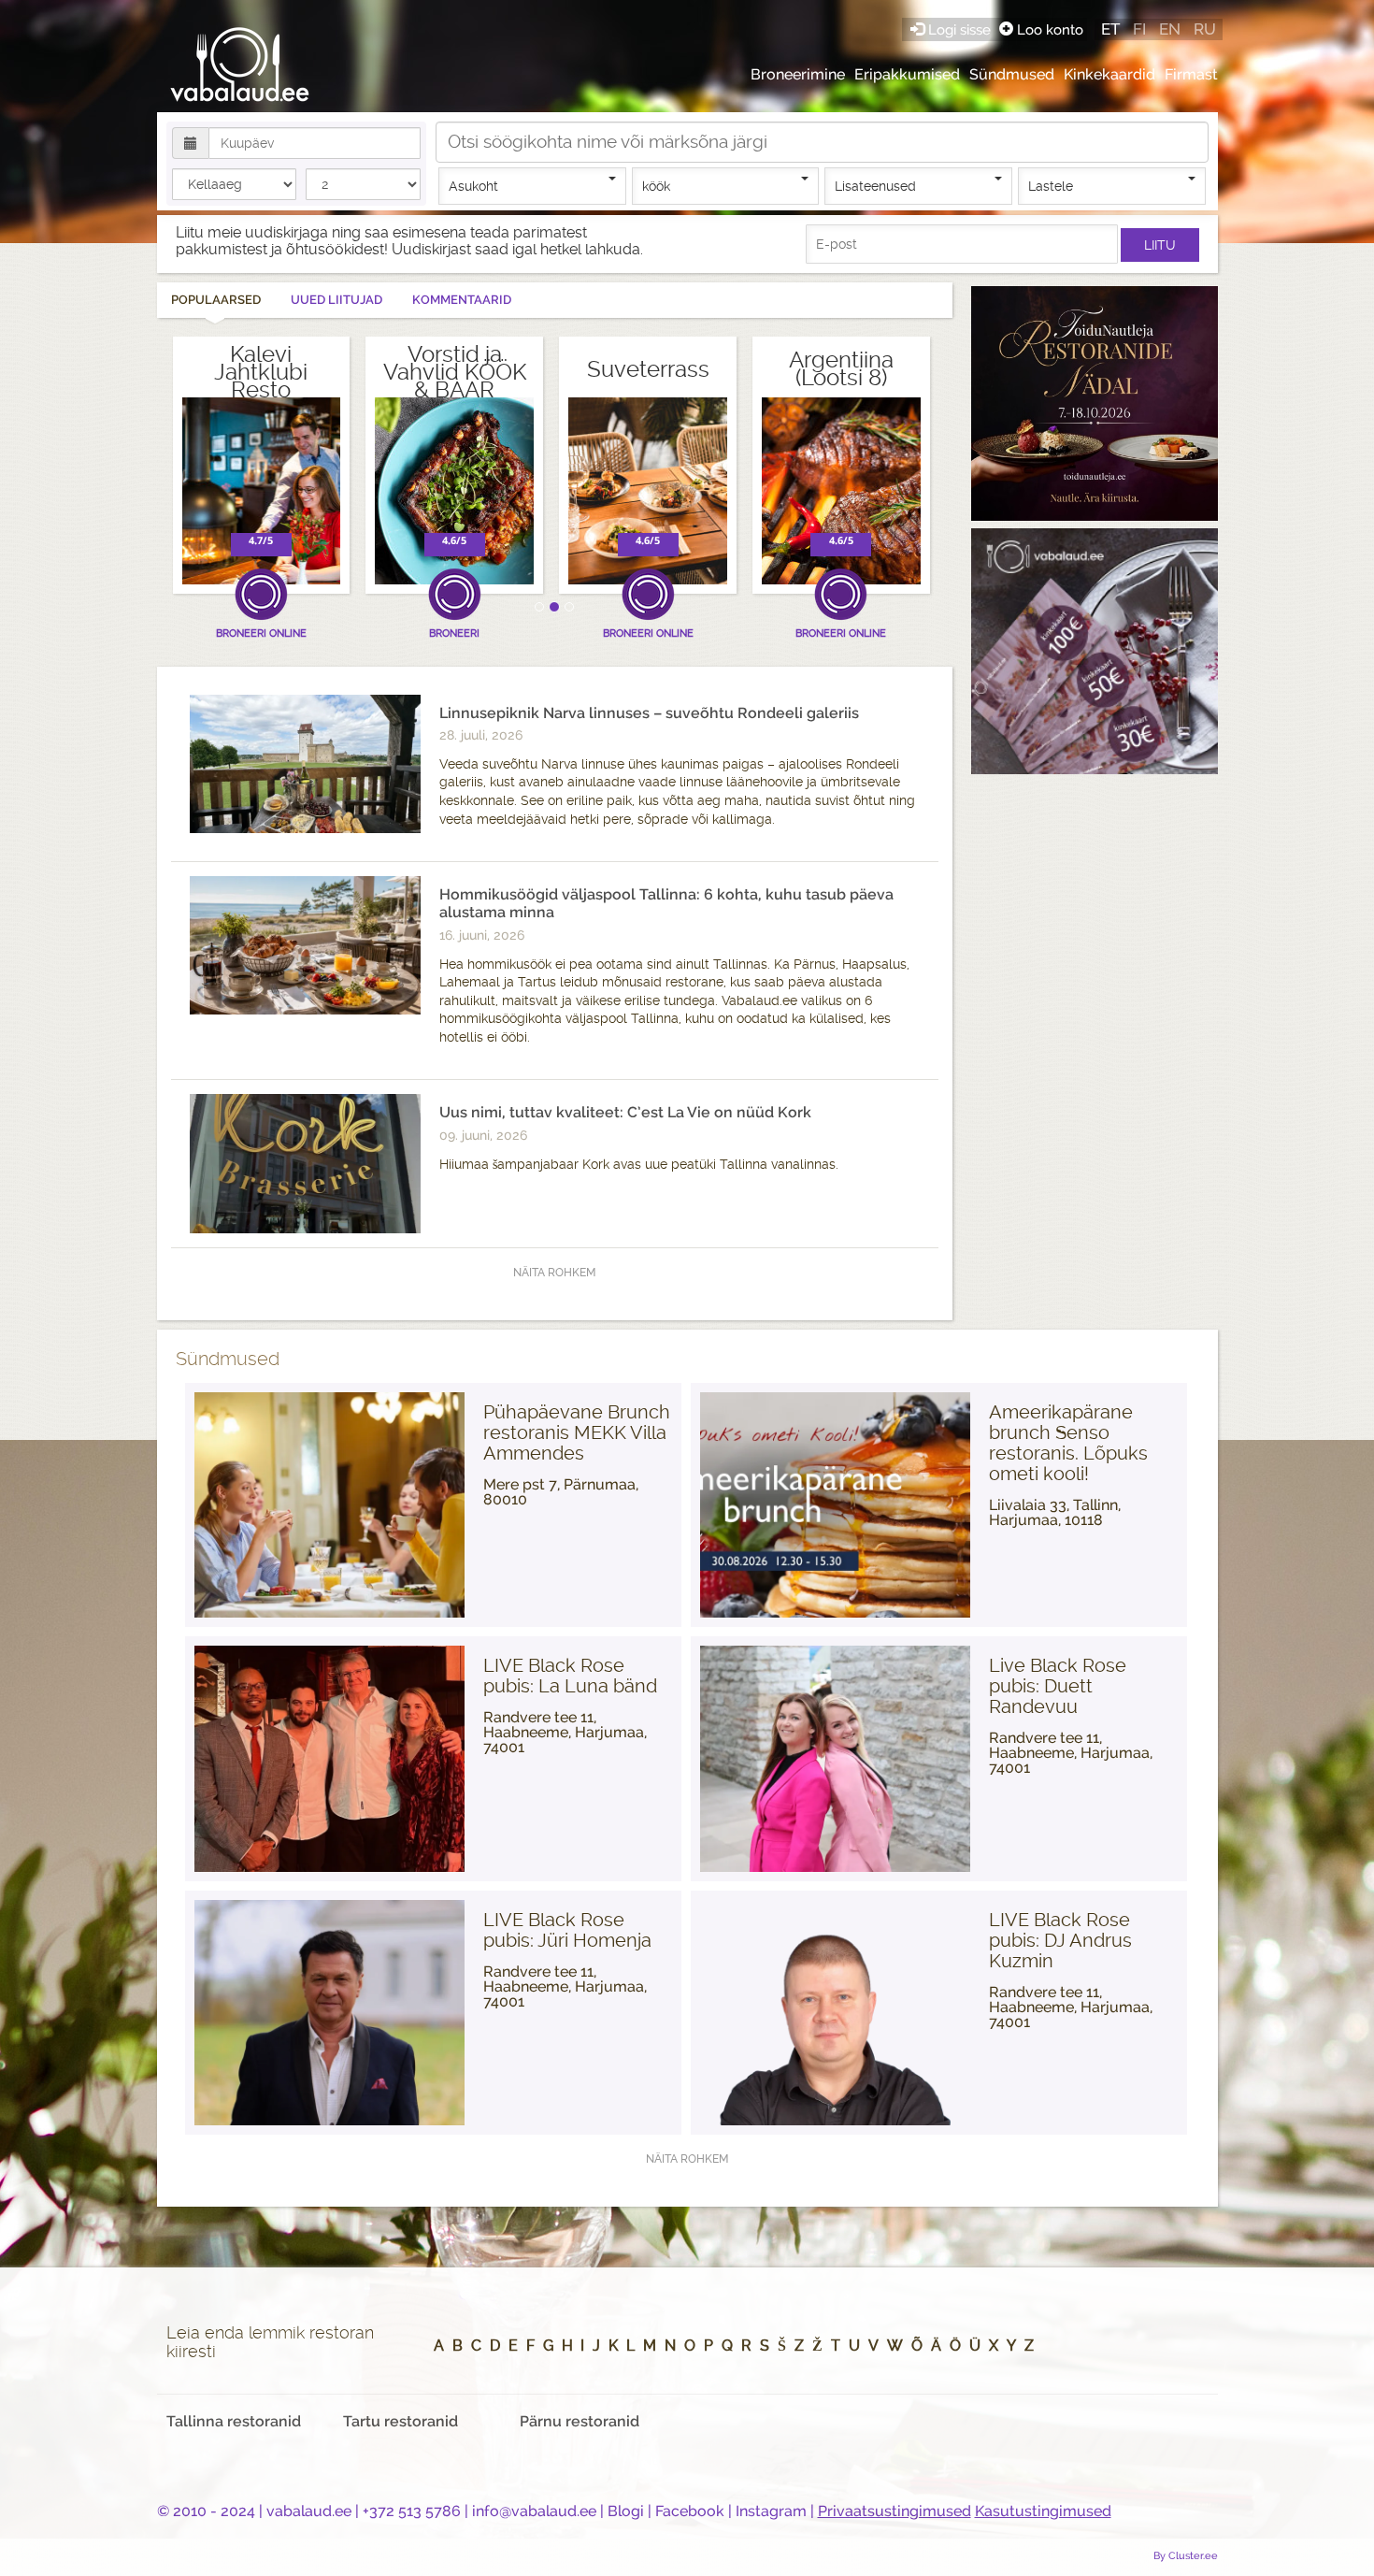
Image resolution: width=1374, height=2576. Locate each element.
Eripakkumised (907, 74)
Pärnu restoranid (580, 2421)
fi (1139, 29)
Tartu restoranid (401, 2421)
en (1170, 29)
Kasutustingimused (1043, 2511)
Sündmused (1012, 74)
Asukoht (473, 186)
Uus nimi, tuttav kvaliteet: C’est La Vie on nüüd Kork (625, 1112)
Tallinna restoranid (234, 2421)
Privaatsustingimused (895, 2511)
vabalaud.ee (309, 2511)
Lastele (1051, 186)
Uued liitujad (336, 300)
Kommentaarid (462, 300)
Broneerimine (798, 74)
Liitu (1160, 245)
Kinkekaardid (1109, 74)
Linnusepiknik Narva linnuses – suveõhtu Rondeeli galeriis (649, 713)
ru (1205, 29)
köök (656, 186)
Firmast (1191, 74)
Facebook (690, 2511)
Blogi (626, 2511)
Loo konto (1048, 29)
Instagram (771, 2511)
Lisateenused (875, 186)
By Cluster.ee (1186, 2555)
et (1110, 29)
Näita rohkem (554, 1273)
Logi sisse (959, 29)
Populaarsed (216, 300)
